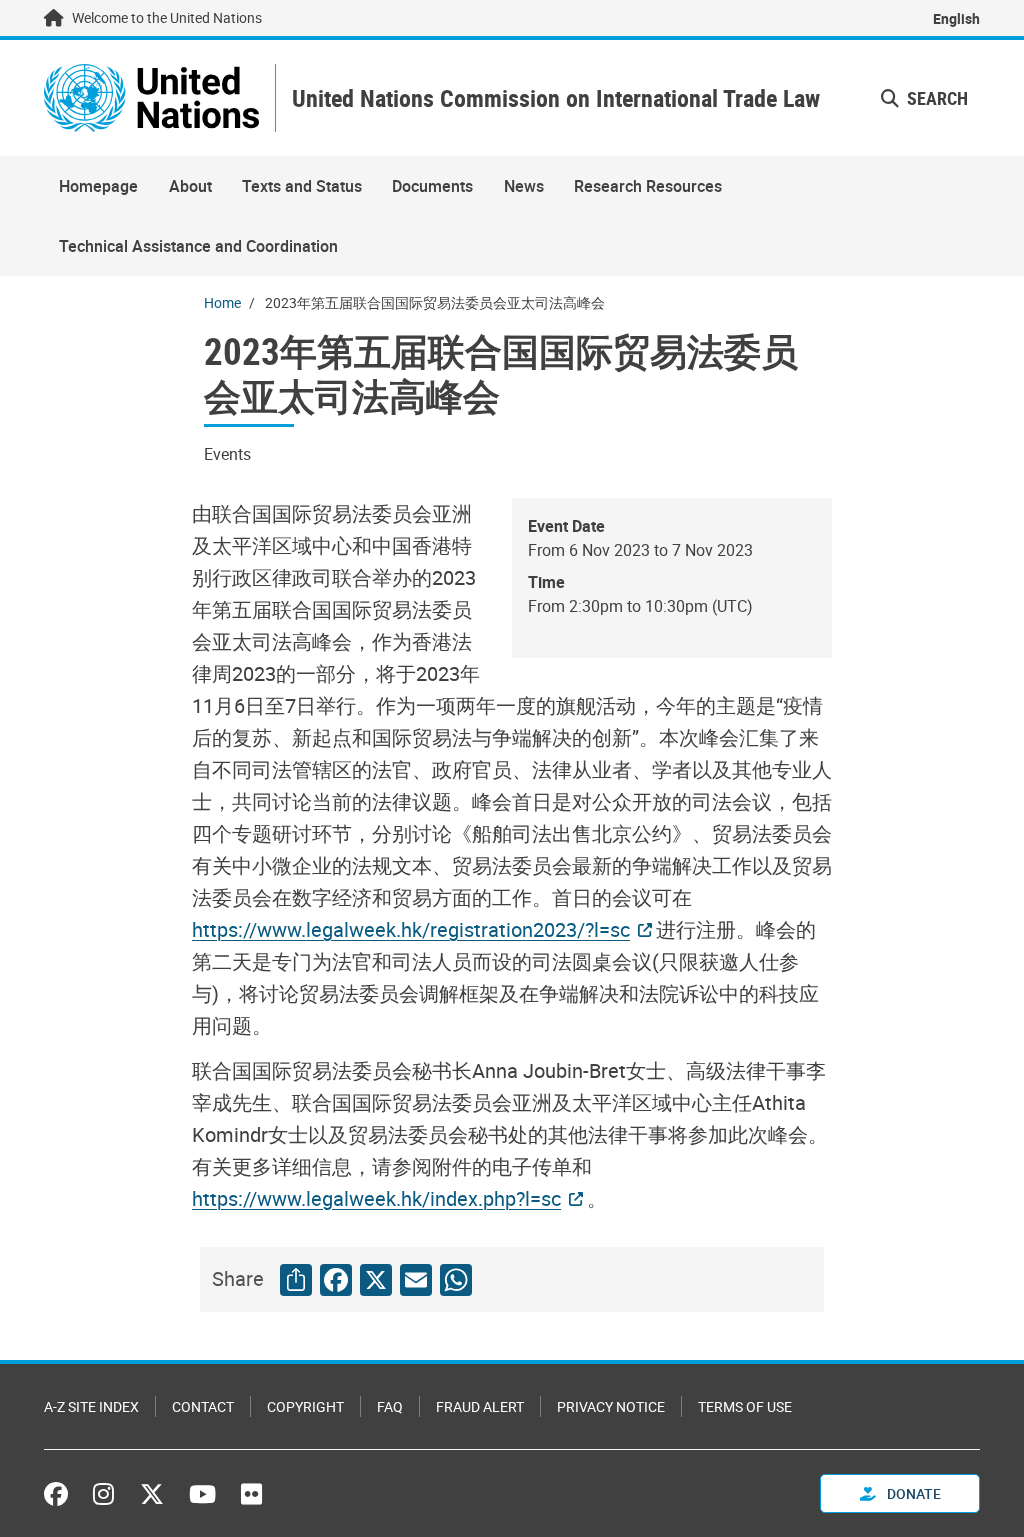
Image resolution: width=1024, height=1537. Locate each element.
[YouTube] (202, 1494)
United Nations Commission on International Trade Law (556, 98)
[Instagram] (103, 1494)
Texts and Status (302, 186)
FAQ (390, 1406)
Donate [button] (912, 1493)
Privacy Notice (611, 1406)
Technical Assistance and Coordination (198, 246)
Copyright (305, 1406)
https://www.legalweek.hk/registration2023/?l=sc (411, 929)
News (524, 186)
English (956, 18)
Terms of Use (745, 1406)
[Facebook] (61, 1494)
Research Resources (648, 186)
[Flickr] (251, 1494)
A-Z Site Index (91, 1406)
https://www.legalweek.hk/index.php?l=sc (376, 1198)
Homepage (98, 186)
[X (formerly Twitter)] (152, 1494)
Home (222, 302)
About (190, 186)
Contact (203, 1406)
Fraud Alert (480, 1406)
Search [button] (935, 98)
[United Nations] (151, 98)
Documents (432, 186)
